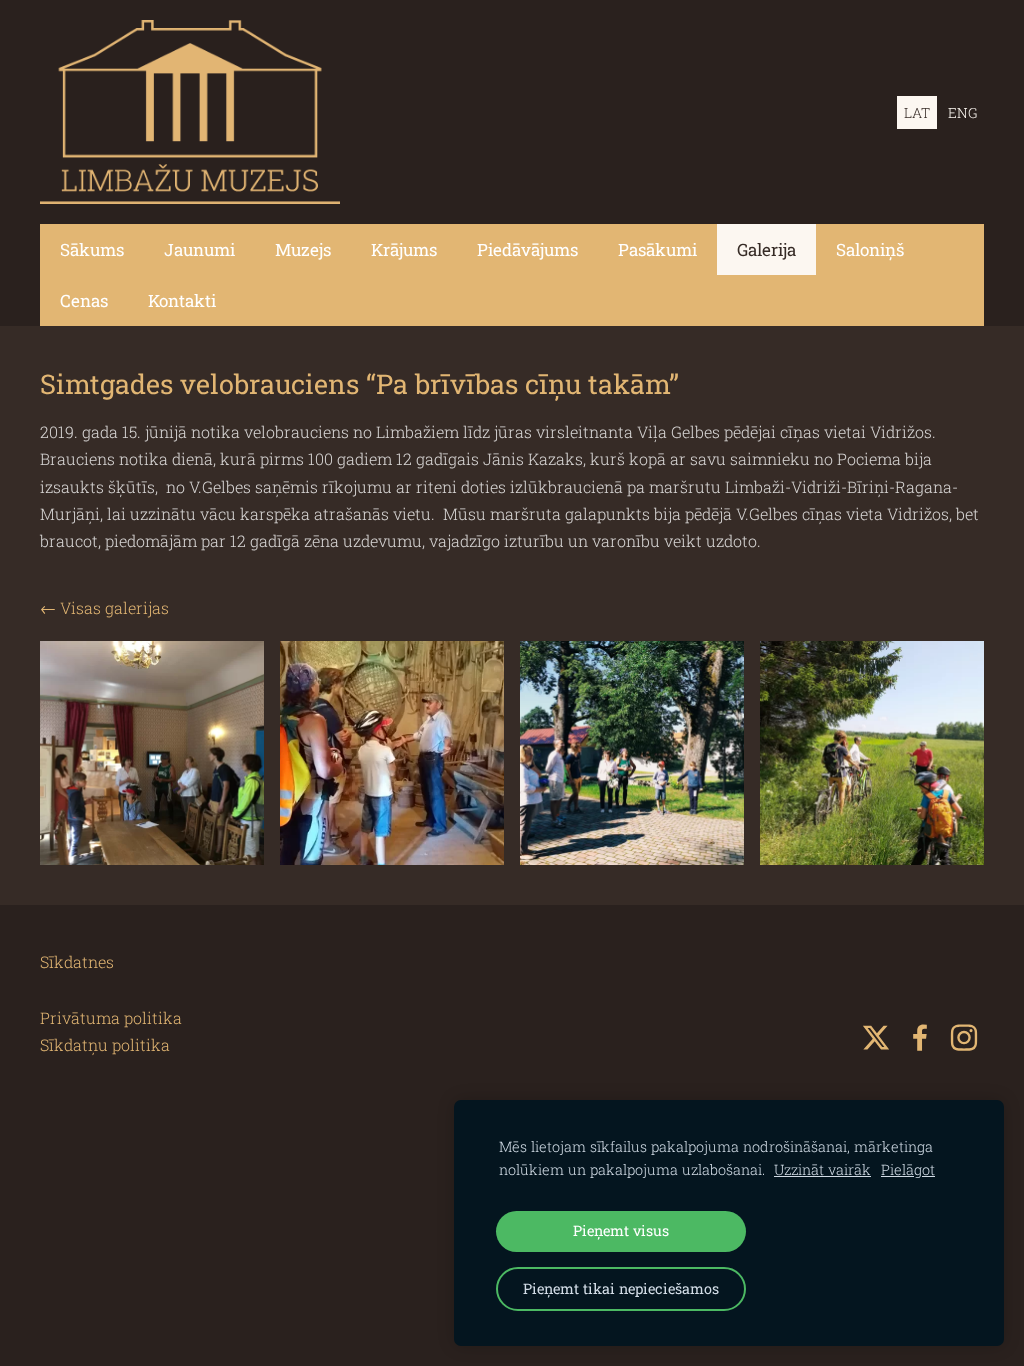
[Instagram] (964, 1037)
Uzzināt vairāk (822, 1169)
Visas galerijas (114, 607)
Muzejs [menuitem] (303, 249)
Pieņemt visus (621, 1230)
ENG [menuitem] (962, 112)
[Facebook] (920, 1037)
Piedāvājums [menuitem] (527, 249)
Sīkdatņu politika (105, 1044)
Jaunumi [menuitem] (199, 249)
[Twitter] (876, 1037)
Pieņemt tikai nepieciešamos (621, 1288)
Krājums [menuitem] (404, 249)
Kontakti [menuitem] (182, 300)
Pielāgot (908, 1169)
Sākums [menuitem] (92, 249)
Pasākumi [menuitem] (657, 249)
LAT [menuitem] (917, 112)
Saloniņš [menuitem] (870, 249)
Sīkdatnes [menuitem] (77, 961)
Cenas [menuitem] (84, 300)
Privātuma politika (111, 1017)
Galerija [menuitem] (766, 249)
